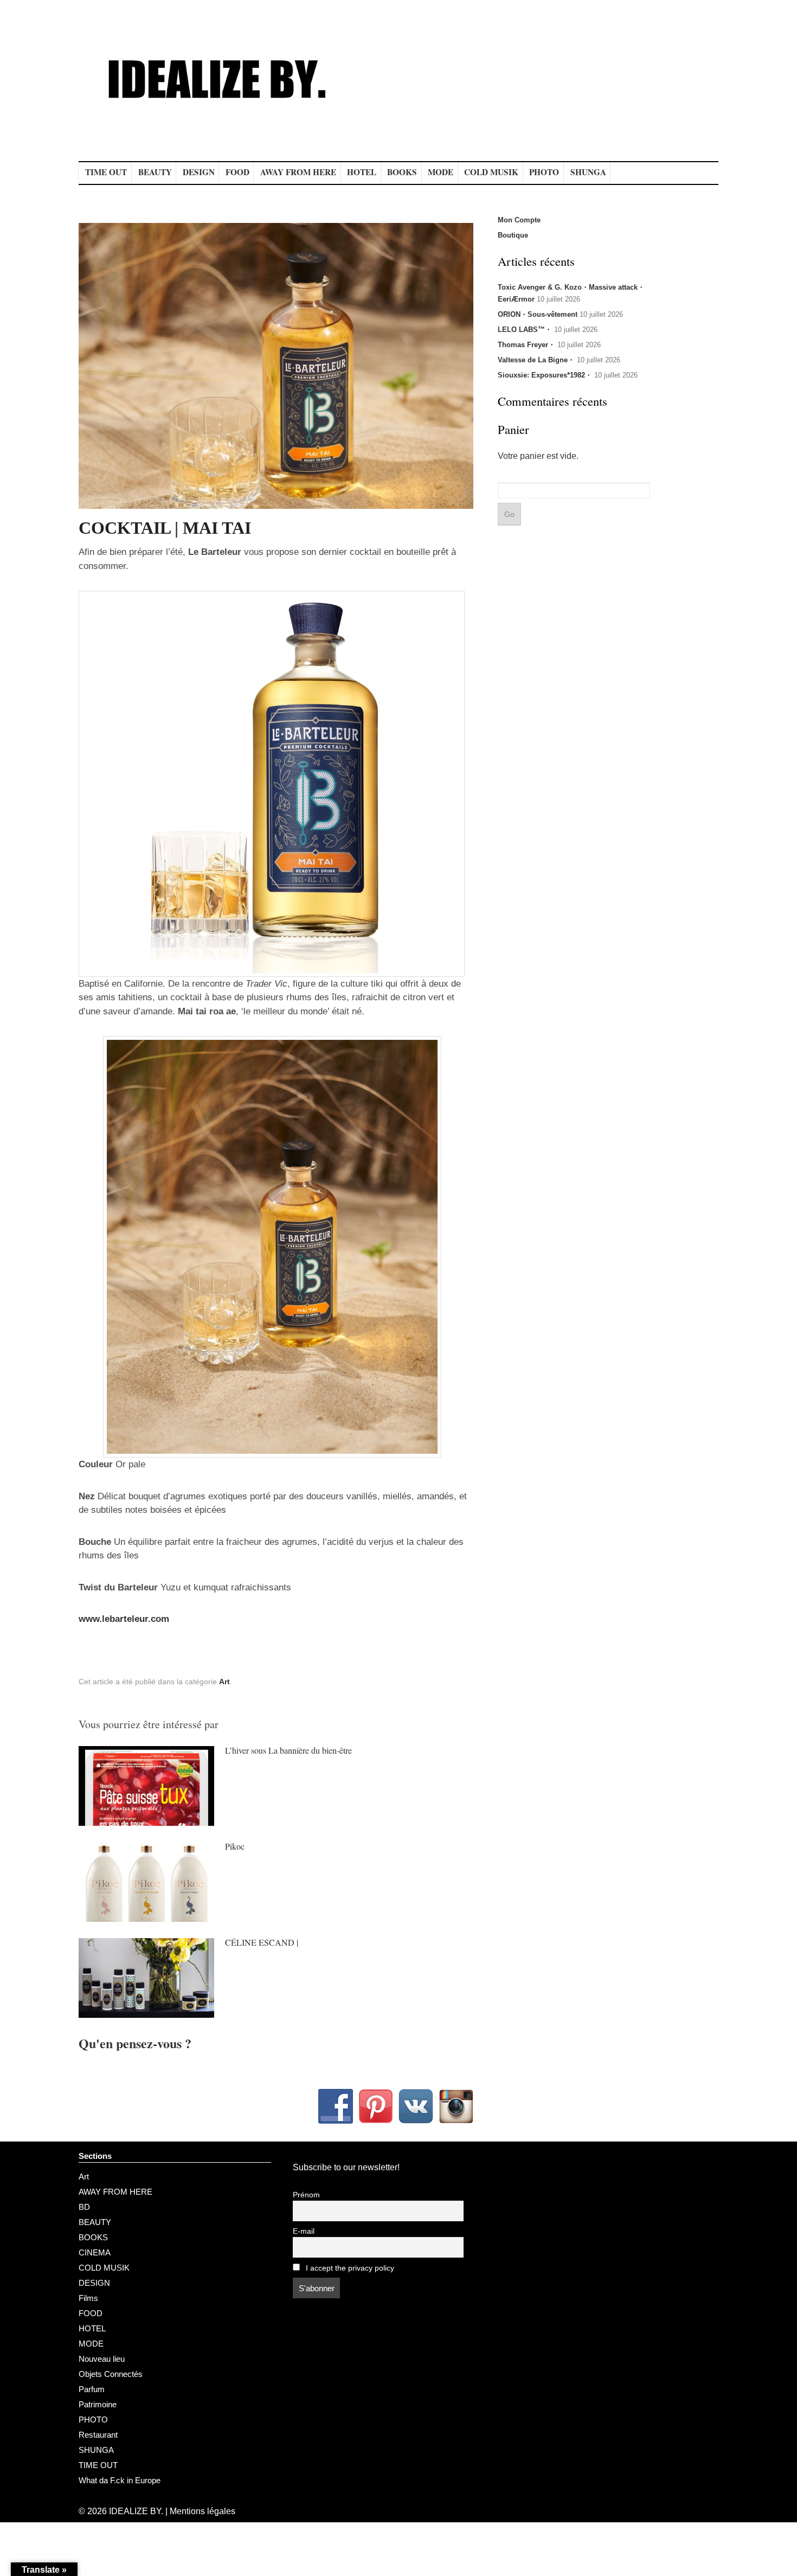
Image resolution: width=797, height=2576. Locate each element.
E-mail (304, 2231)
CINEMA (95, 2252)
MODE (441, 172)
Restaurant (98, 2435)
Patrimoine (98, 2404)
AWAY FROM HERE (298, 172)
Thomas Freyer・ (526, 345)
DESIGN (199, 172)
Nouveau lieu (102, 2359)
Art (224, 1682)
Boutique (513, 235)
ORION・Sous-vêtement (538, 314)
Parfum (92, 2389)
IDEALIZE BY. (136, 2511)
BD (84, 2207)
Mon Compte (519, 220)
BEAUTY (155, 172)
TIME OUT (106, 172)
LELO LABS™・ (525, 330)
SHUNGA (588, 172)
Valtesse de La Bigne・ (536, 360)
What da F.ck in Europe (120, 2480)
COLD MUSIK (491, 172)
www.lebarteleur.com (124, 1619)
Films (88, 2298)
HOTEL (362, 172)
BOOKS (402, 172)
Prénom (306, 2195)
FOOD (237, 172)
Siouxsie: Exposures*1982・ (545, 375)
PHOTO (544, 172)
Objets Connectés (111, 2374)
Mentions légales (203, 2511)
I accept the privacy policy (349, 2268)
